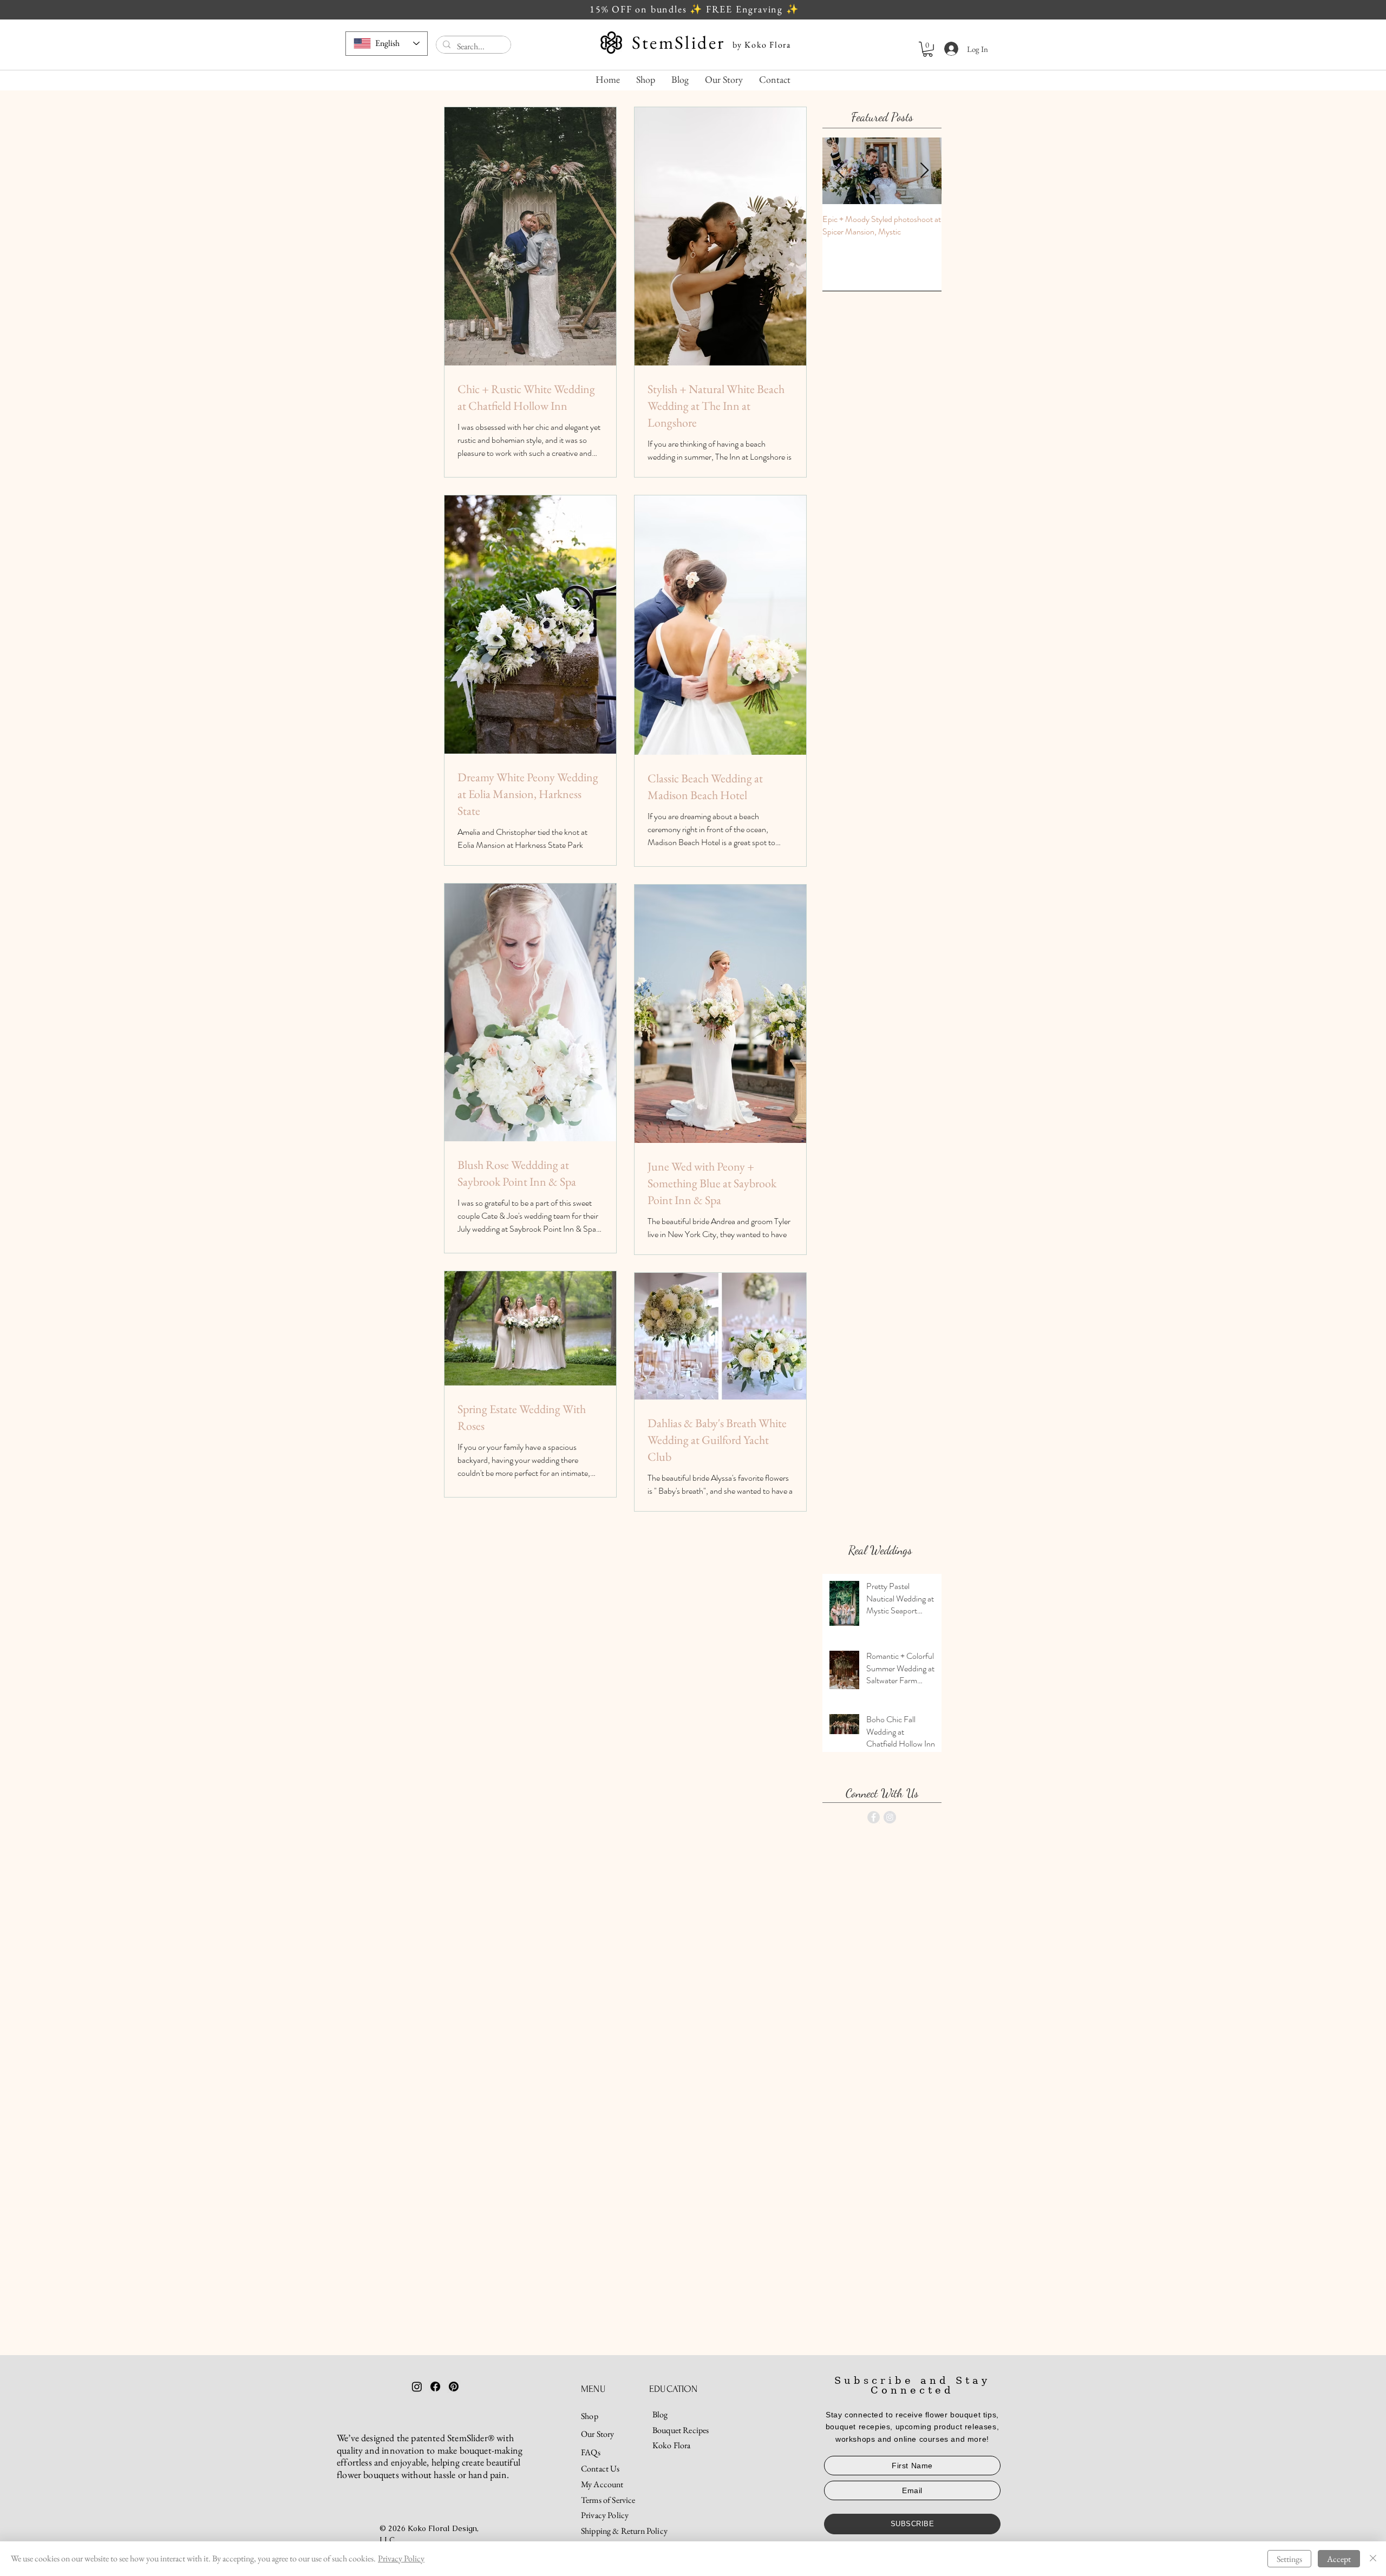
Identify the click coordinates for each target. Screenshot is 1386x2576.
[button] (928, 49)
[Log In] (947, 49)
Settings (1289, 2559)
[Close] (1373, 2559)
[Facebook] (435, 2387)
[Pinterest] (454, 2387)
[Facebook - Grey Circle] (874, 1817)
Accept (1339, 2559)
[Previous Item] (840, 171)
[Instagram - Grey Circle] (890, 1817)
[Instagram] (417, 2387)
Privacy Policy (401, 2558)
